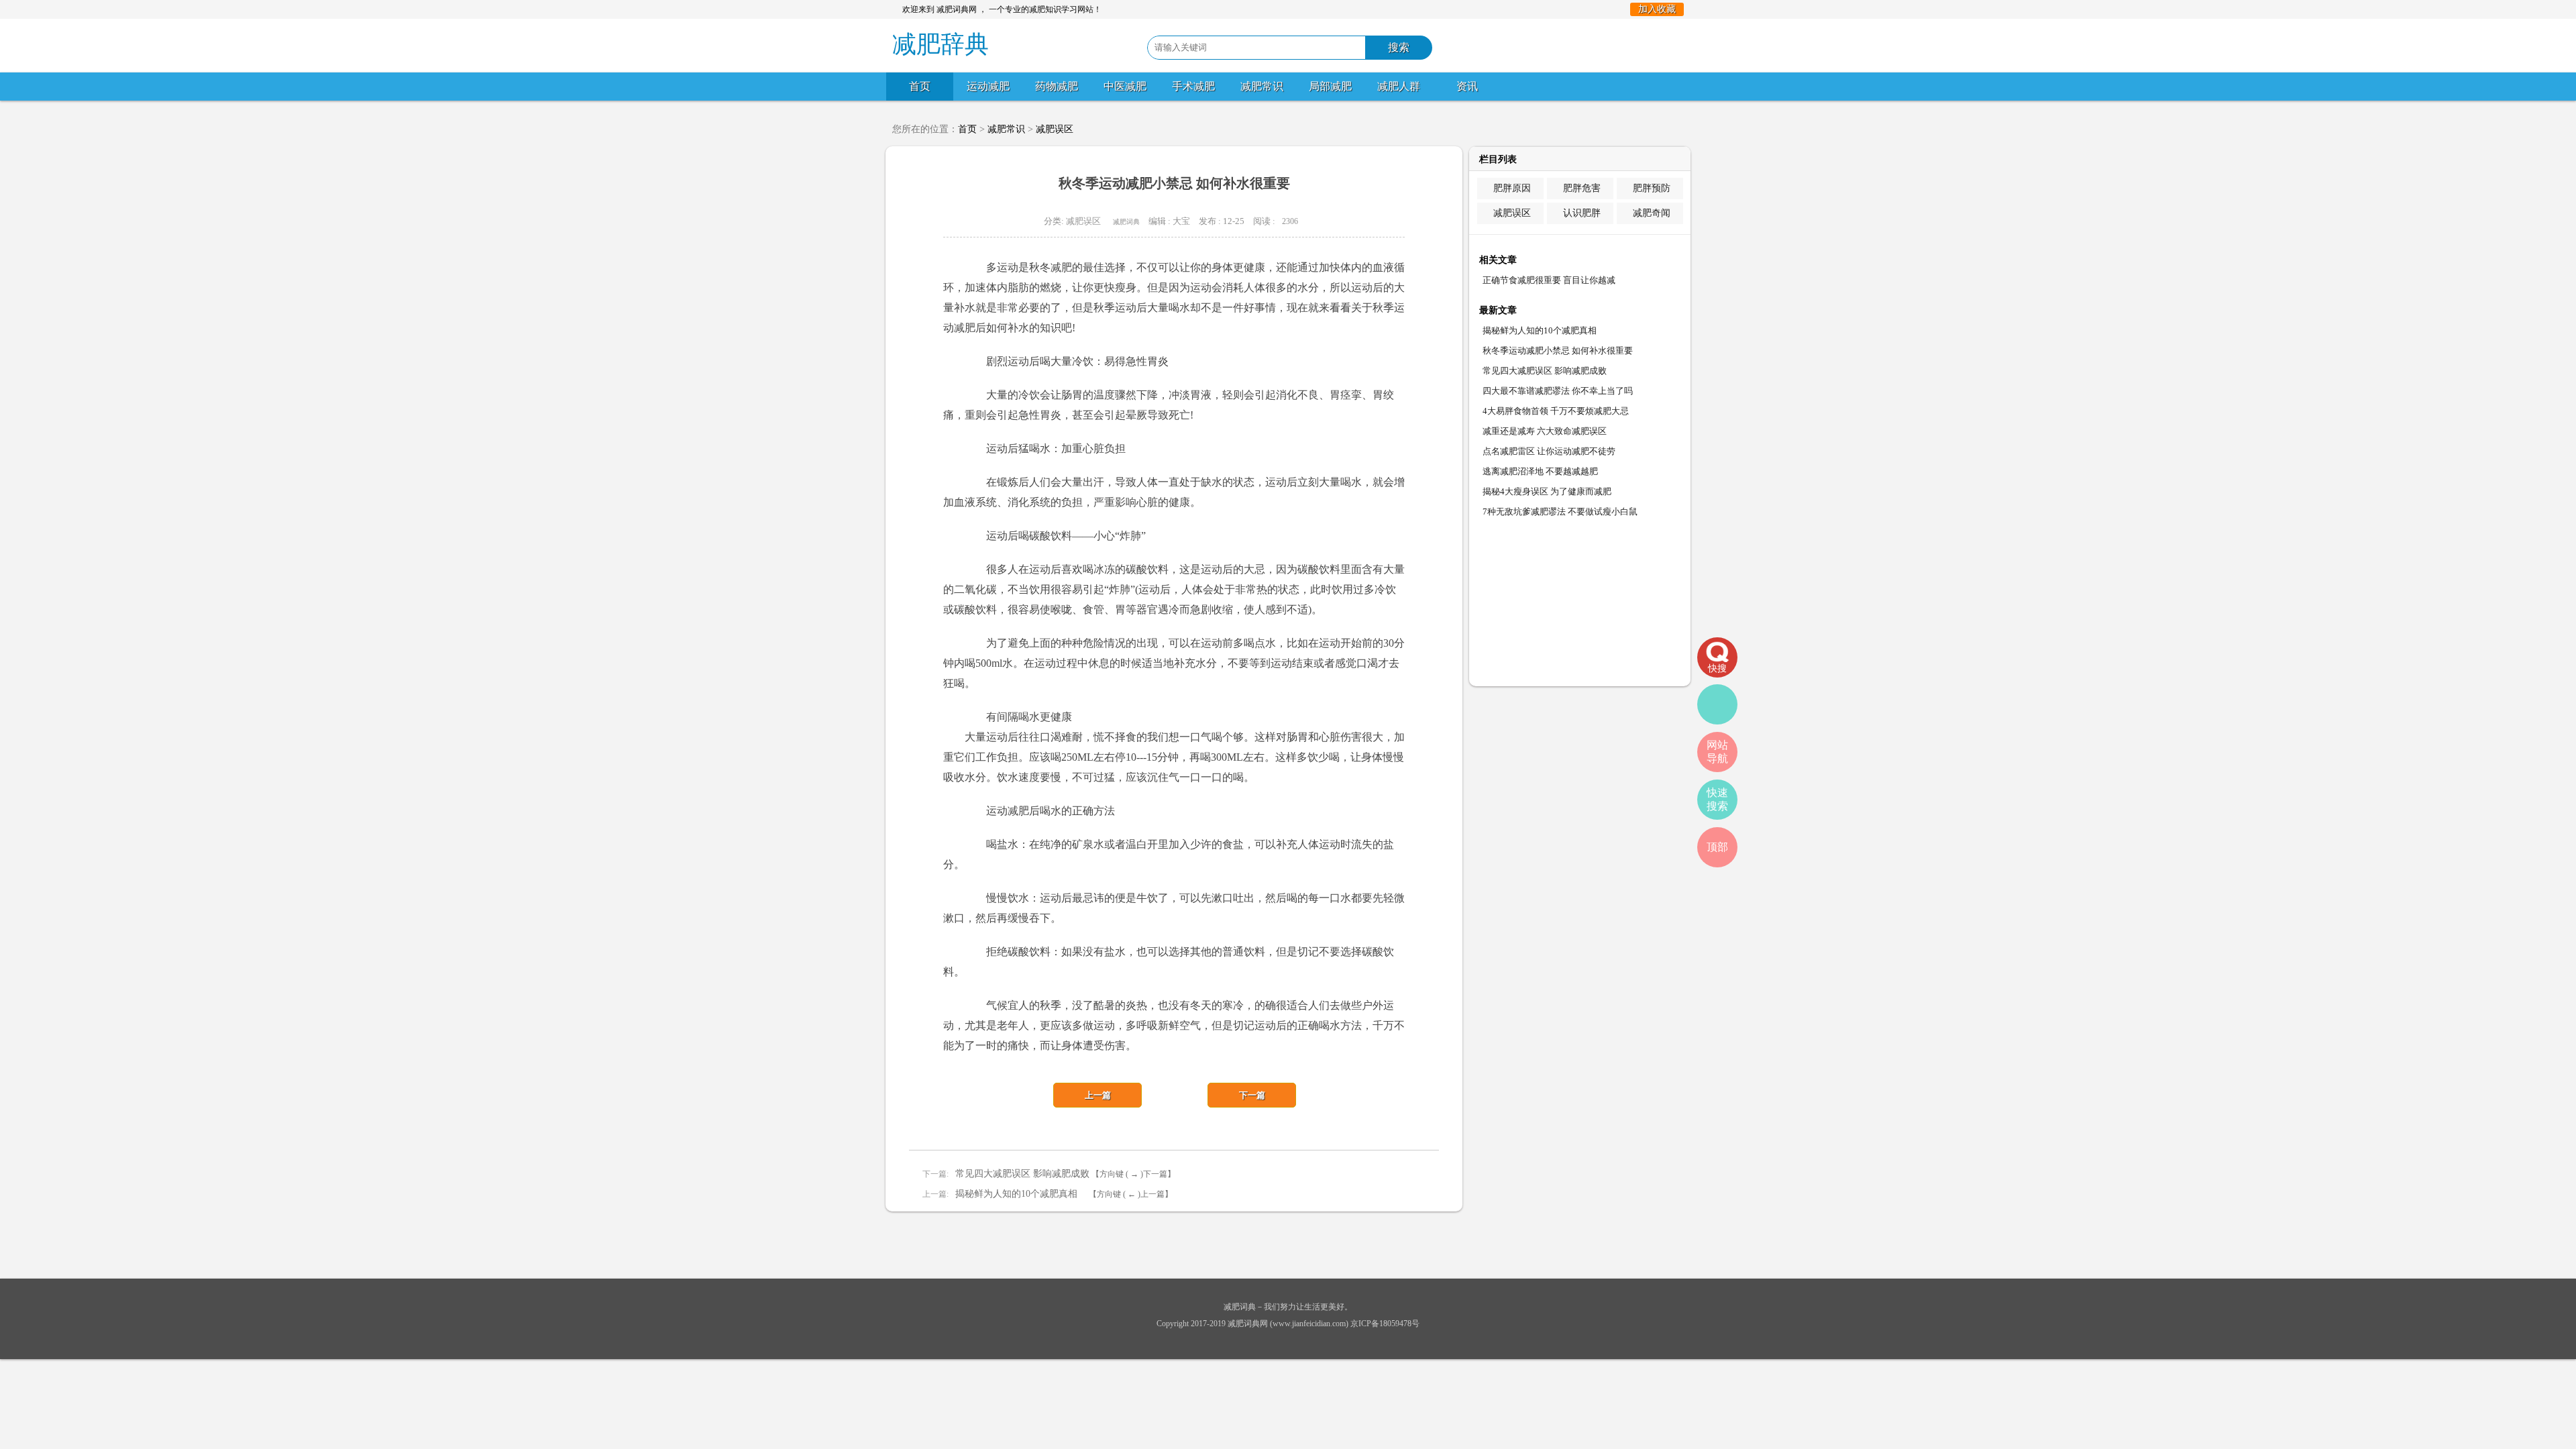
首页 (920, 86)
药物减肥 (1057, 86)
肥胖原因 (1512, 188)
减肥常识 (1262, 86)
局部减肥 (1330, 86)
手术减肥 (1193, 86)
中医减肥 (1125, 86)
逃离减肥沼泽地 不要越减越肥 (1540, 471)
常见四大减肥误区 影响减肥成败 (1022, 1174)
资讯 (1467, 86)
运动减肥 (988, 86)
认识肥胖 (1582, 213)
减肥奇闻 (1652, 213)
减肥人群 (1399, 86)
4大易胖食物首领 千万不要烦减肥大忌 (1556, 411)
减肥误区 (1055, 129)
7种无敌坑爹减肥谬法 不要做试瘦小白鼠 (1560, 512)
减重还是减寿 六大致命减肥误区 (1545, 431)
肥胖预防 (1652, 188)
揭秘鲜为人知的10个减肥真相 (1021, 1194)
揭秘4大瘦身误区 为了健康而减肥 (1547, 491)
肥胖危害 (1582, 188)
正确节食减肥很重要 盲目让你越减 (1549, 280)
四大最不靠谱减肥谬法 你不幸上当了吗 (1558, 391)
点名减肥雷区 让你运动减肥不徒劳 (1549, 451)
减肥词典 (1126, 222)
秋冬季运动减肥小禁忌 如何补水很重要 (1558, 351)
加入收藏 (1657, 9)
